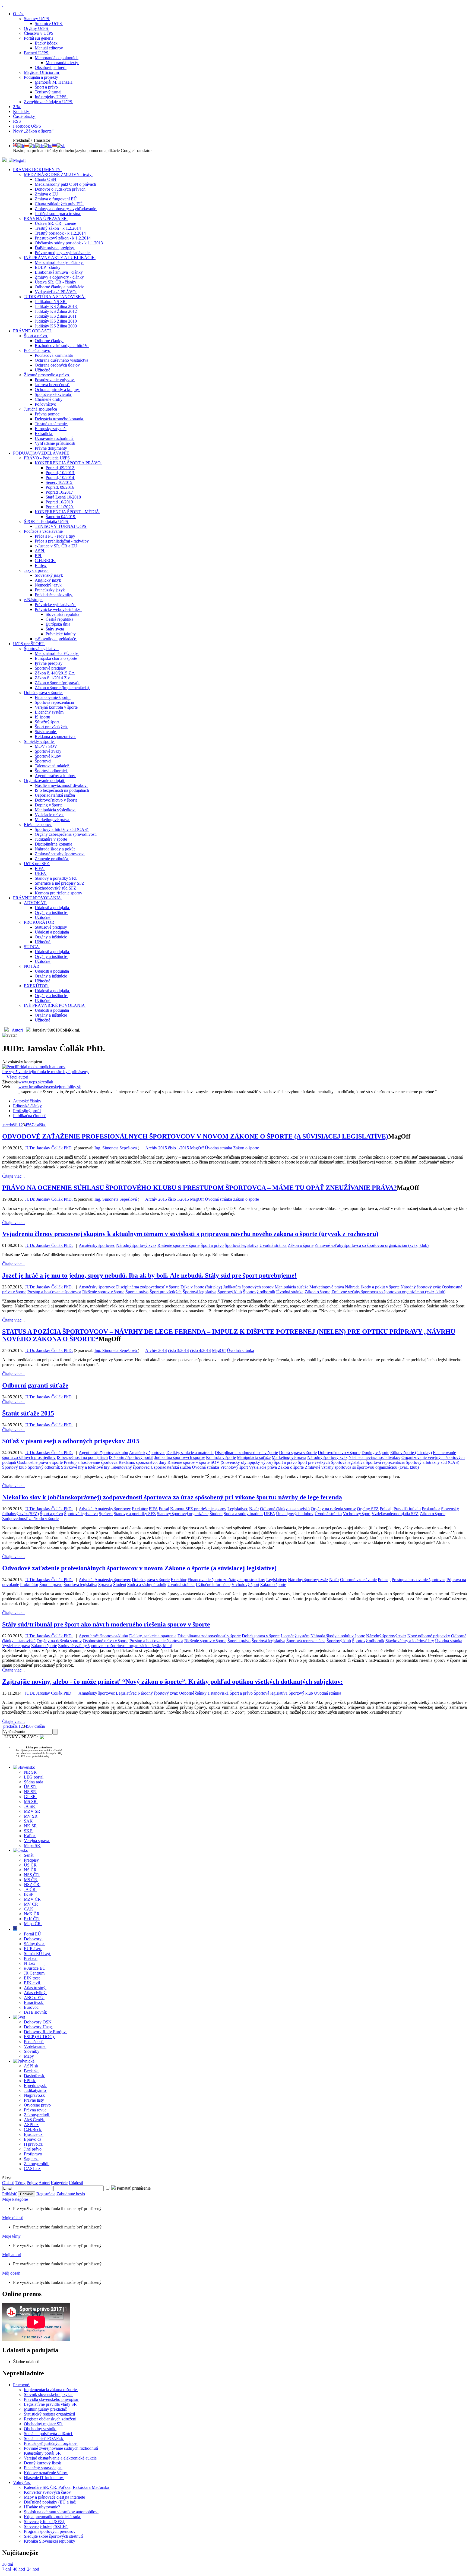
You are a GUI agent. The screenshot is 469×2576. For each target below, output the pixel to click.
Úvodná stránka (218, 1148)
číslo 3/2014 (178, 1350)
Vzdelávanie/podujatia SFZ (395, 1514)
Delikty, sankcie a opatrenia (190, 1453)
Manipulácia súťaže (291, 1287)
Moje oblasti (13, 2218)
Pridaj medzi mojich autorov (46, 1069)
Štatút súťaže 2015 (28, 1413)
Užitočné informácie (213, 1585)
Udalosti (76, 2183)
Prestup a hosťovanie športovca (54, 1292)
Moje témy (11, 2236)
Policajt (386, 1509)
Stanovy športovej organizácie (183, 1514)
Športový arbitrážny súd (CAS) (432, 1462)
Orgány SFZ (368, 1509)
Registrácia (46, 2194)
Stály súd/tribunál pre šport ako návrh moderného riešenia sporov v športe (106, 1624)
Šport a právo (212, 1245)
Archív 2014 (156, 1350)
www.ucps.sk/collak (36, 1082)
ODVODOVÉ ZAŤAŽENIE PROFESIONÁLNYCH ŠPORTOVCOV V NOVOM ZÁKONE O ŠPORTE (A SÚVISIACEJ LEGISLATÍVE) (195, 1136)
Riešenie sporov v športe (178, 1245)
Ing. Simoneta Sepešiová (116, 1148)
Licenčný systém (295, 1636)
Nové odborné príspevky (429, 1636)
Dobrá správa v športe (298, 1453)
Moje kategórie (15, 2199)
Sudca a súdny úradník (243, 1514)
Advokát (86, 1509)
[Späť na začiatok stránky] (3, 4)
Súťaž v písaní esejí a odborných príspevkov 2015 (71, 1441)
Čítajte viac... (13, 1176)
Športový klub (230, 1292)
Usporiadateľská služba (171, 1467)
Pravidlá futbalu (407, 1509)
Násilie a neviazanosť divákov (374, 1457)
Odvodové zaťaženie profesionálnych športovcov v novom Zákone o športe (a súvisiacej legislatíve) (139, 1568)
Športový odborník (259, 1292)
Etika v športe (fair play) (201, 1287)
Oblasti (8, 2183)
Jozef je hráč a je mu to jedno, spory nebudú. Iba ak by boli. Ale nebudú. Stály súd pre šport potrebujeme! (149, 1275)
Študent (216, 1514)
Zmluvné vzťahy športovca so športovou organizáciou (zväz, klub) (372, 1245)
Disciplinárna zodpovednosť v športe (148, 1287)
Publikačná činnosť (30, 1116)
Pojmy (32, 2183)
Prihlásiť (9, 2194)
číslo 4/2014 (200, 1350)
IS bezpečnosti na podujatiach (82, 1457)
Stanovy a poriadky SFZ (135, 1514)
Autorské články (27, 1101)
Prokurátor (431, 1509)
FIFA (153, 1509)
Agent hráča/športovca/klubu (103, 1453)
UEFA (269, 1514)
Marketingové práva (327, 1287)
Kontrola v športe (221, 1457)
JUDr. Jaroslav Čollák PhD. (49, 1148)
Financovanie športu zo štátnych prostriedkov (226, 1580)
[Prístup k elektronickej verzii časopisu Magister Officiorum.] (17, 160)
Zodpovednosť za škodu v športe (30, 1519)
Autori (17, 1030)
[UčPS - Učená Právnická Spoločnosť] (5, 160)
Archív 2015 (156, 1148)
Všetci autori (17, 1077)
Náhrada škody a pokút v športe (372, 1287)
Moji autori (12, 2255)
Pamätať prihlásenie (133, 2188)
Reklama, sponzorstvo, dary (142, 1462)
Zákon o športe (246, 1148)
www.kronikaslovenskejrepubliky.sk (50, 1087)
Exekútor (140, 1509)
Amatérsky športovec (97, 1245)
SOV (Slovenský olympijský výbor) (242, 1462)
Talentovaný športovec (130, 1467)
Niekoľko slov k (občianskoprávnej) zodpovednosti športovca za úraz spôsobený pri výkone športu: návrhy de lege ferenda (172, 1497)
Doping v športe (375, 1453)
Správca (106, 1514)
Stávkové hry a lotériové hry (85, 1467)
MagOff (197, 1148)
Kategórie (59, 2183)
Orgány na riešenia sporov (333, 1509)
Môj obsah (11, 2273)
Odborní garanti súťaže (35, 1385)
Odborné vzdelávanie (358, 1580)
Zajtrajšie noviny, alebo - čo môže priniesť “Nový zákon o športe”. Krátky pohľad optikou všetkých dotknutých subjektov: (172, 1682)
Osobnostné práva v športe (40, 1462)
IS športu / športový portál (131, 1457)
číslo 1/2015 (178, 1148)
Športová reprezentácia (385, 1462)
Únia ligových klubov (295, 1514)
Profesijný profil (27, 1111)
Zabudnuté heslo (71, 2194)
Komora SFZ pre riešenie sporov (198, 1509)
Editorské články (27, 1106)
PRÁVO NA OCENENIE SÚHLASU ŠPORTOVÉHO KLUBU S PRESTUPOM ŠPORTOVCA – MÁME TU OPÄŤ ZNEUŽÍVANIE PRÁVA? (199, 1188)
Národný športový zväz (136, 1245)
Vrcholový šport (234, 1467)
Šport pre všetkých (166, 1292)
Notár (254, 1509)
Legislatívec (238, 1509)
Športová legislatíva (242, 1245)
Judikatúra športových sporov (248, 1287)
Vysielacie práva (263, 1467)
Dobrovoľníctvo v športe (339, 1453)
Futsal (164, 1509)
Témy (20, 2183)
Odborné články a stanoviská (285, 1509)
